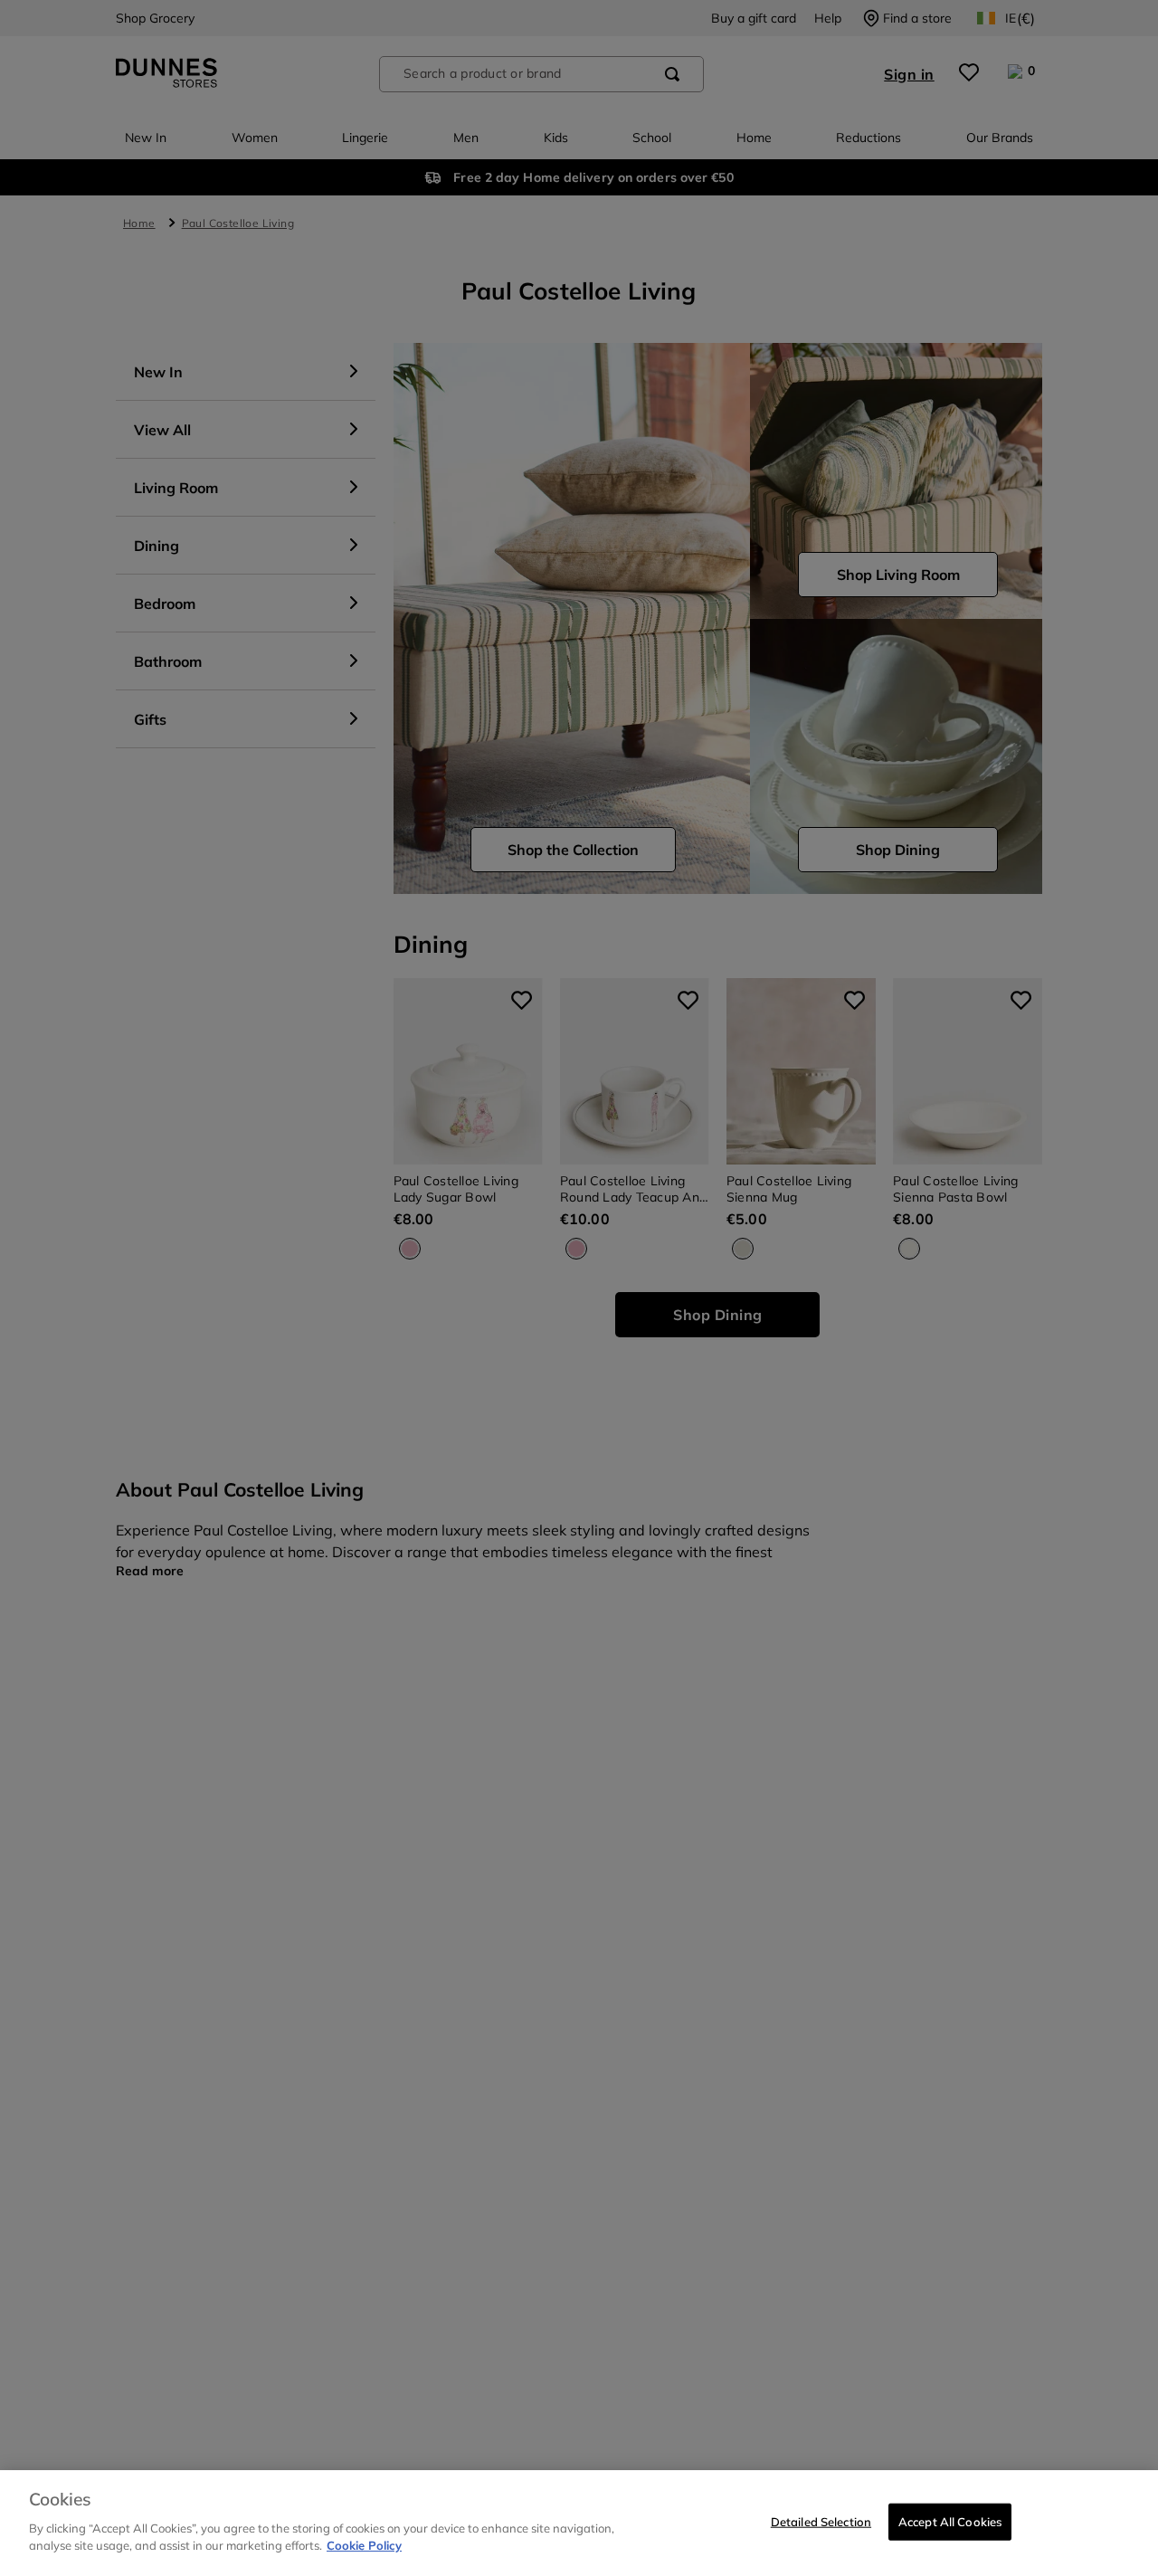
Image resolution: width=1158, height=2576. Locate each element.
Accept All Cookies (950, 2521)
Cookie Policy (364, 2545)
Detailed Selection (821, 2521)
